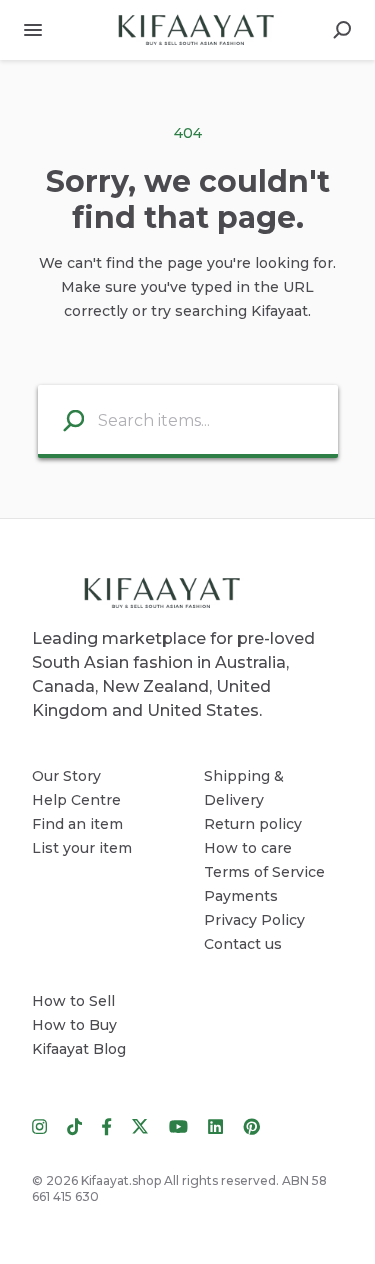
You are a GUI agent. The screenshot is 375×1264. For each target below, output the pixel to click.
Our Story (66, 776)
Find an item (77, 824)
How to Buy (74, 1025)
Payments (241, 896)
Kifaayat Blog (79, 1049)
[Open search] (342, 30)
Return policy (253, 824)
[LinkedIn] (215, 1125)
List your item (82, 848)
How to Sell (73, 1001)
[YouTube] (178, 1125)
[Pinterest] (246, 1125)
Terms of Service (264, 872)
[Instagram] (44, 1125)
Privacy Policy (254, 920)
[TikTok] (74, 1125)
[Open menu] (33, 30)
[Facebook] (107, 1125)
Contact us (243, 944)
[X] (140, 1125)
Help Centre (76, 800)
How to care (248, 848)
